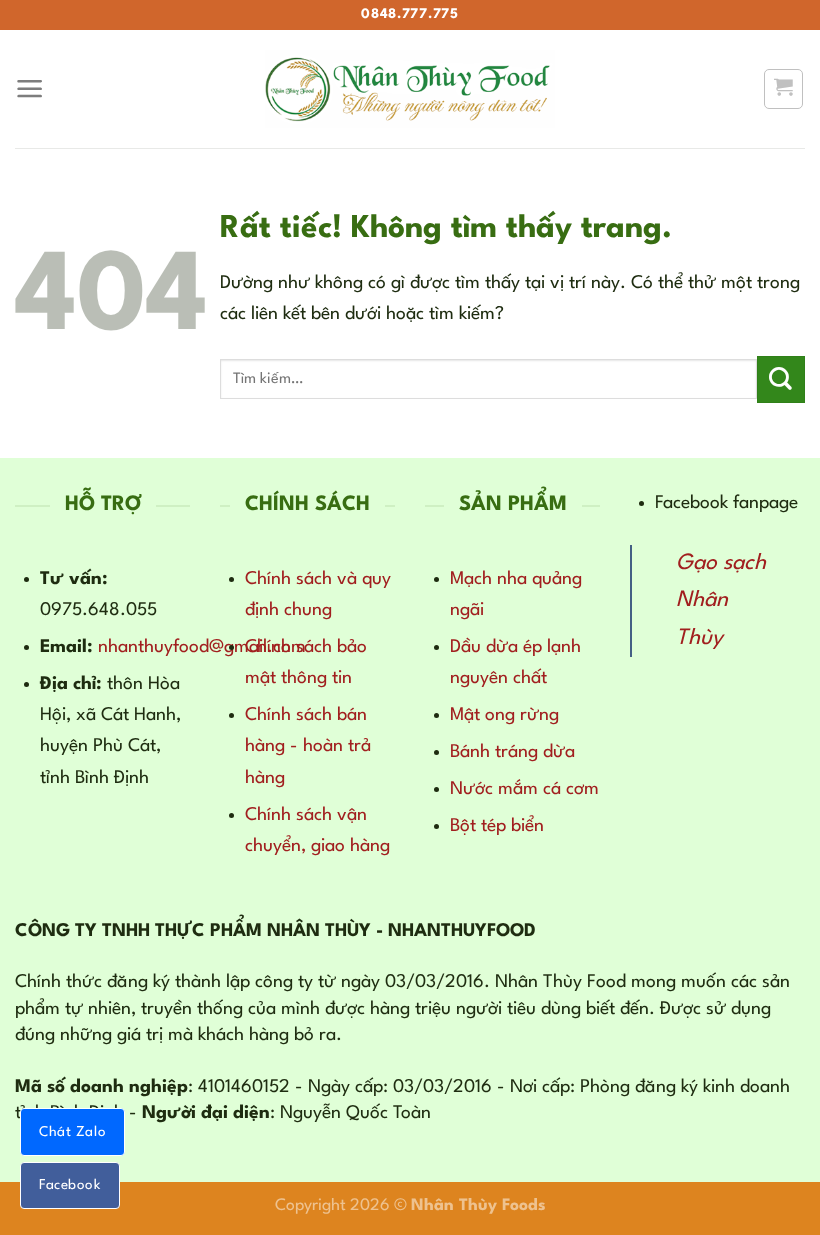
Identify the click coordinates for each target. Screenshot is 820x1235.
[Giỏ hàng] (783, 88)
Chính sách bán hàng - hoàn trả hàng (308, 746)
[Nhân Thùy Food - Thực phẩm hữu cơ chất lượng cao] (410, 89)
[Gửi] (781, 379)
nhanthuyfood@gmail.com (202, 647)
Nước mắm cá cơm (524, 789)
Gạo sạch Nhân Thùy (721, 601)
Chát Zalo (72, 1132)
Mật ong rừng (504, 715)
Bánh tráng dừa (512, 752)
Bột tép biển (497, 826)
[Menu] (30, 89)
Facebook (70, 1185)
